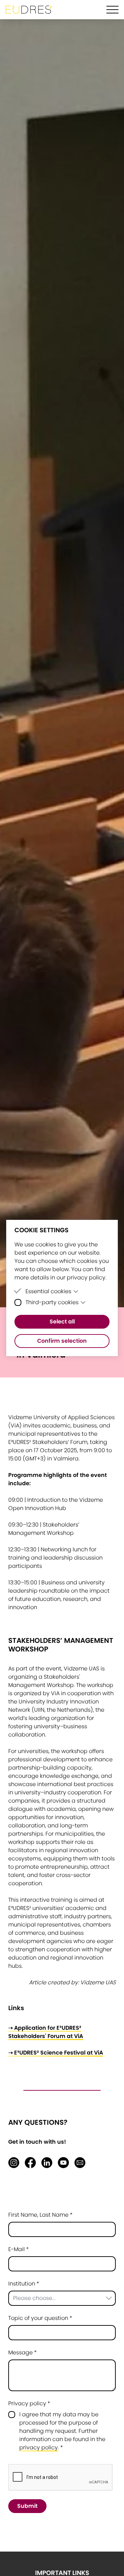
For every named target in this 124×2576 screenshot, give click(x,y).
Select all (62, 1322)
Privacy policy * (29, 2403)
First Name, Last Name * (40, 2215)
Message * (23, 2352)
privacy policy (39, 2447)
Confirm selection (62, 1341)
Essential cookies (48, 1291)
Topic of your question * (40, 2318)
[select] (62, 2298)
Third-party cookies (52, 1302)
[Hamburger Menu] (112, 10)
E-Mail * (19, 2249)
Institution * (24, 2284)
